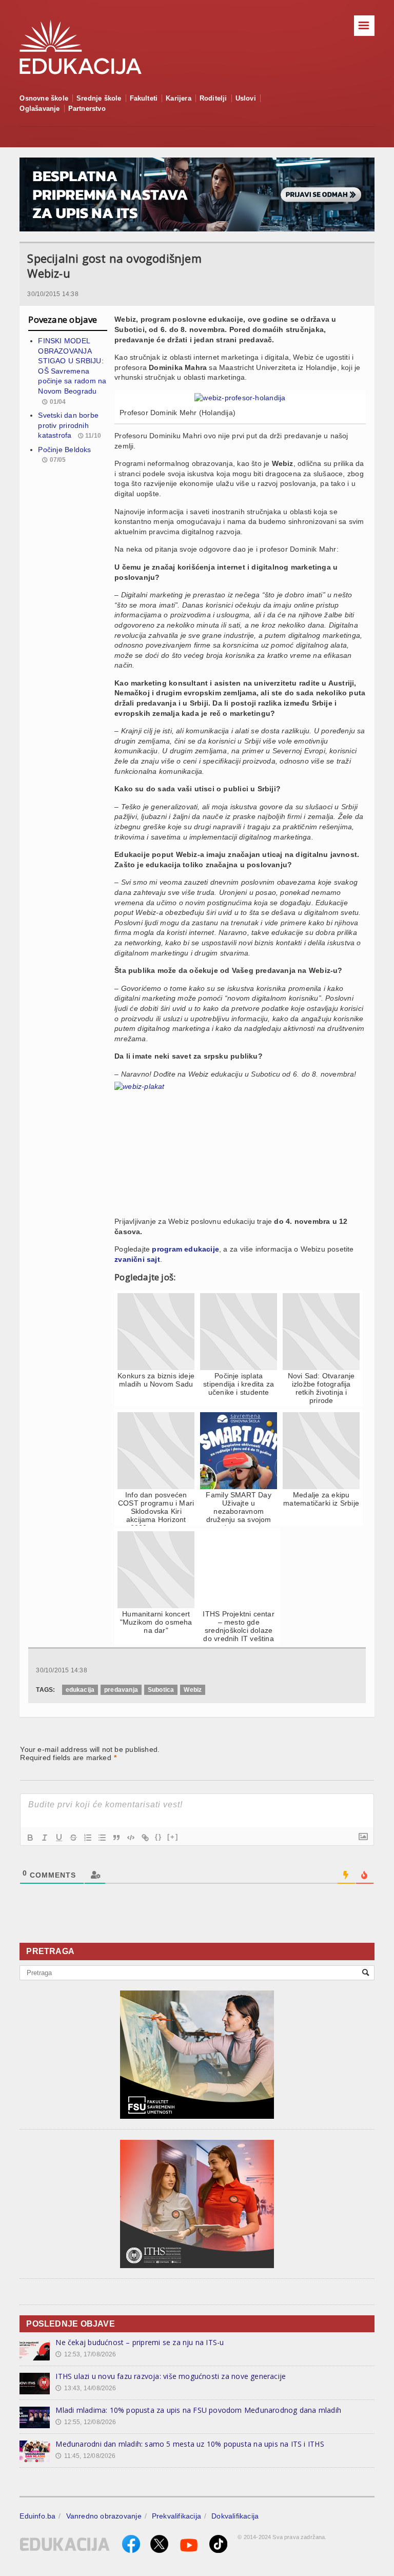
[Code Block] (131, 1838)
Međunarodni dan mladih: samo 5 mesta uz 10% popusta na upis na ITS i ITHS (190, 2444)
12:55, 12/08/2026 (86, 2422)
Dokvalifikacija (235, 2516)
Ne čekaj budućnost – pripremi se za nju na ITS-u (140, 2342)
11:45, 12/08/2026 (85, 2456)
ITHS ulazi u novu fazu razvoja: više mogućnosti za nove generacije (171, 2376)
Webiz (193, 1690)
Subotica (161, 1690)
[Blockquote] (116, 1838)
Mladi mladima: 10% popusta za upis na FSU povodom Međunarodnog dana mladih (198, 2410)
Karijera (179, 98)
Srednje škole (99, 98)
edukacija (80, 1690)
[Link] (145, 1838)
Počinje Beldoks (64, 450)
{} (159, 1837)
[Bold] (30, 1838)
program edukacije (185, 1249)
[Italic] (45, 1838)
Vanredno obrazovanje (104, 2516)
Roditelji (213, 98)
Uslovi (246, 98)
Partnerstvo (87, 109)
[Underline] (59, 1838)
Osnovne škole (44, 98)
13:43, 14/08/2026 (86, 2388)
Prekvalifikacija (176, 2516)
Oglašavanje (40, 109)
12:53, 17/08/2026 (86, 2354)
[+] (173, 1837)
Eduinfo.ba (37, 2516)
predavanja (121, 1690)
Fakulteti (144, 98)
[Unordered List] (102, 1838)
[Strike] (73, 1838)
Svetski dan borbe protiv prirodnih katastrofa (68, 425)
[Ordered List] (88, 1838)
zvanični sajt (137, 1259)
